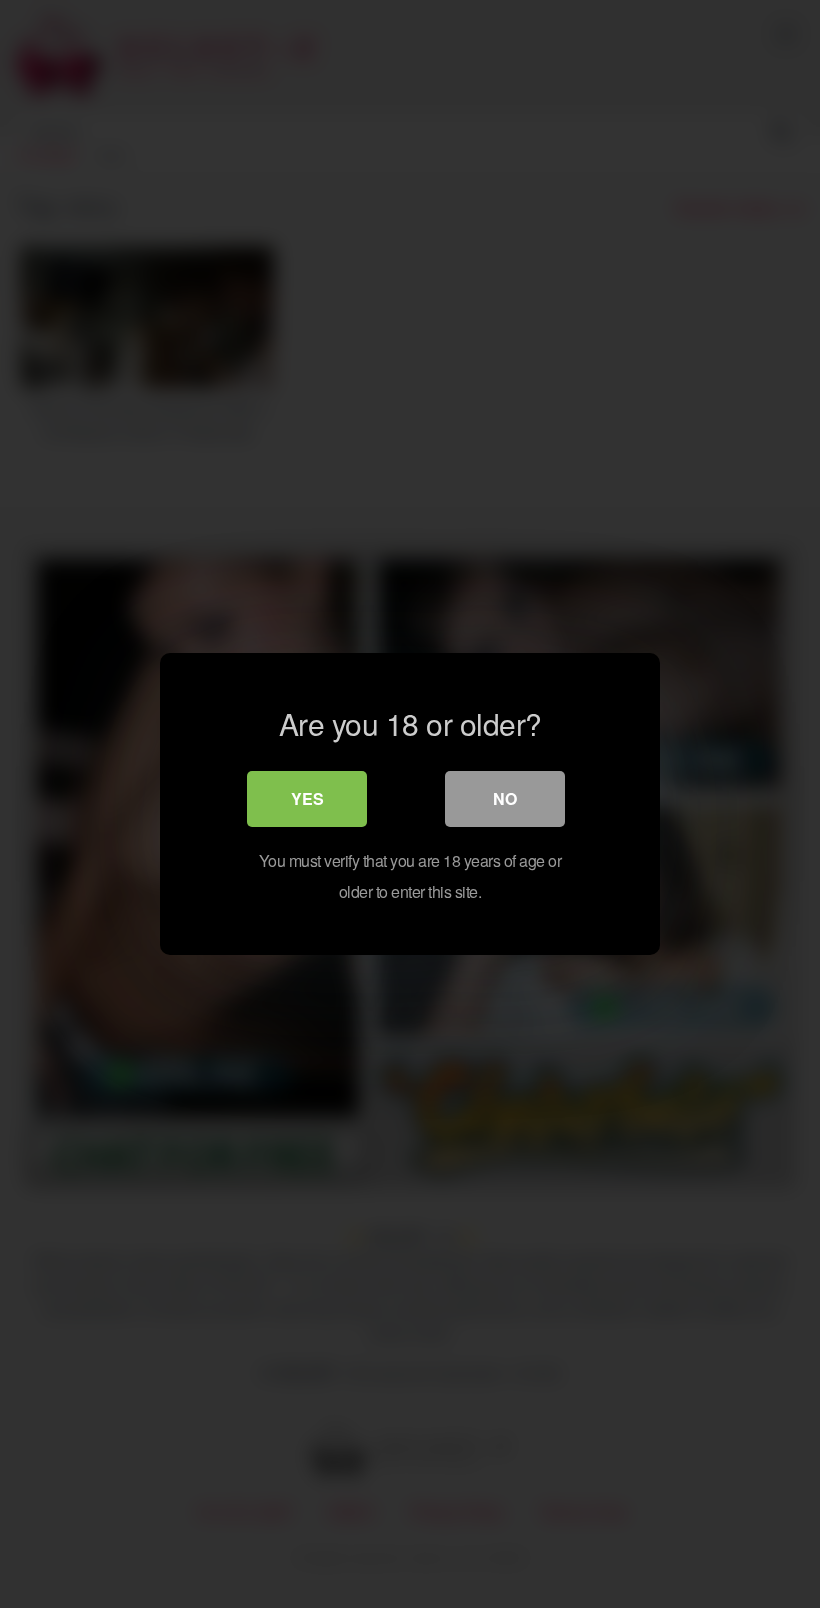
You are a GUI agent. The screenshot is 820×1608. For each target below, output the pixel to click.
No (505, 798)
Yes (307, 798)
